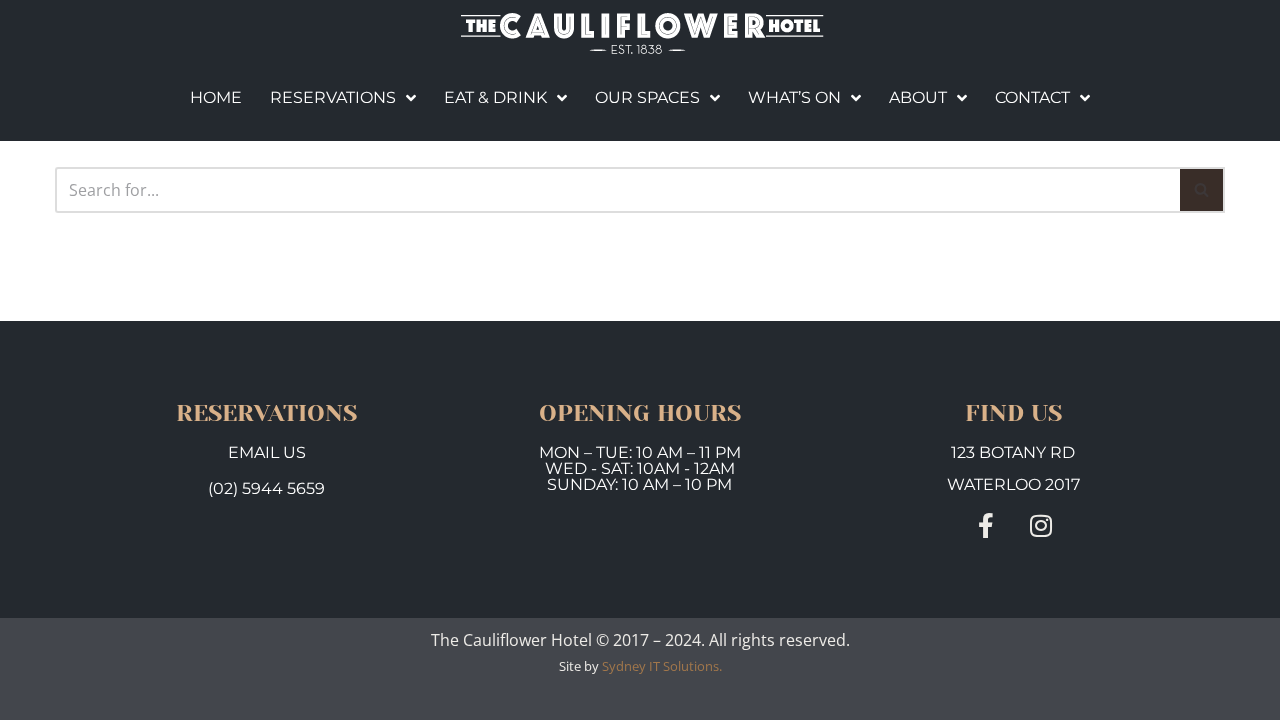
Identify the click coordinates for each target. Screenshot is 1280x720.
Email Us (267, 452)
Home (216, 97)
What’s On (794, 97)
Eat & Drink (495, 97)
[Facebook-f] (985, 525)
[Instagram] (1040, 525)
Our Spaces (647, 97)
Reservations (333, 97)
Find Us (1013, 413)
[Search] (1202, 190)
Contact (1032, 97)
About (918, 97)
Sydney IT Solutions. (662, 666)
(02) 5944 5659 (266, 488)
